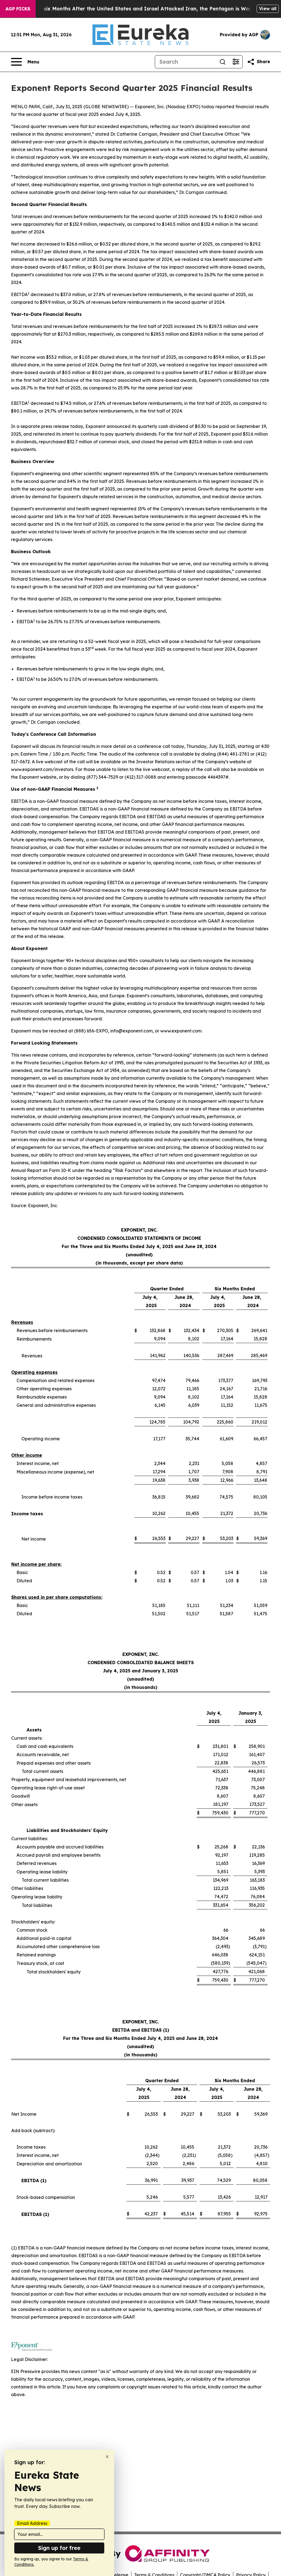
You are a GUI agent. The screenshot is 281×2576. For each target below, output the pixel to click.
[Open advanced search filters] (236, 62)
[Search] (223, 62)
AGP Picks (18, 9)
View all (268, 9)
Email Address (32, 2523)
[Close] (107, 2457)
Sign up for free (59, 2548)
